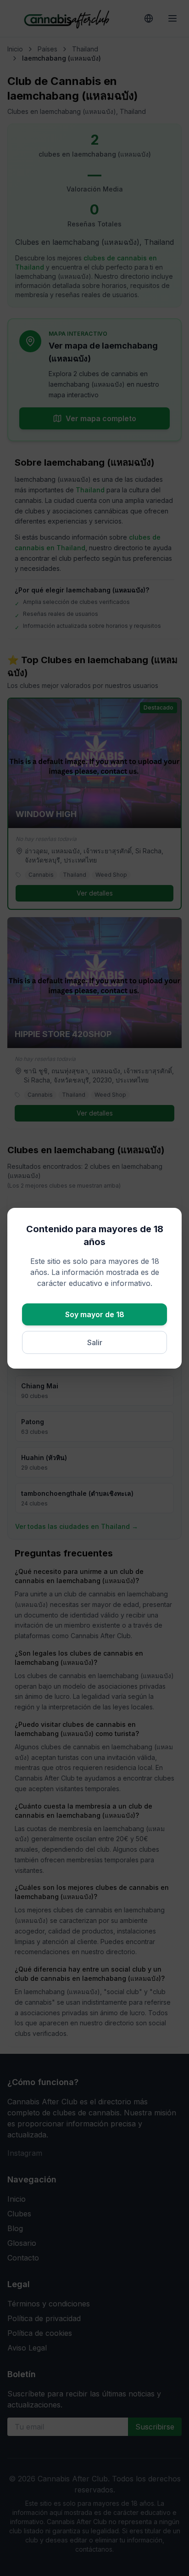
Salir (95, 1342)
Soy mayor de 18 (95, 1314)
